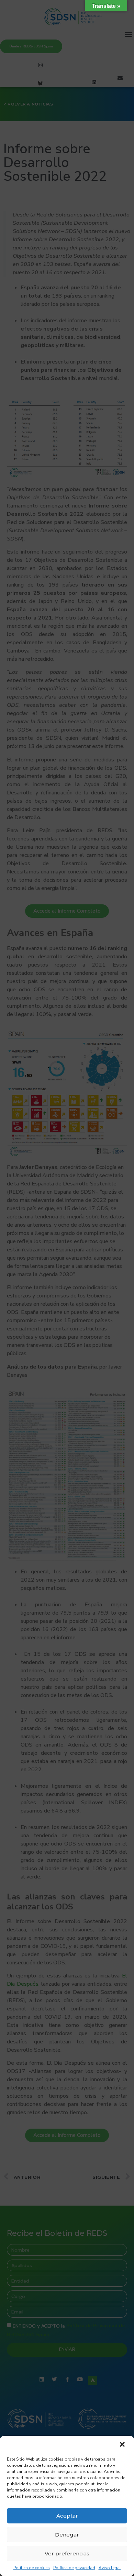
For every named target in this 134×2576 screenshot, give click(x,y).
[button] (123, 2445)
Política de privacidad (74, 2568)
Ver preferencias (67, 2553)
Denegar (67, 2535)
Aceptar (67, 2516)
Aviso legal (110, 2568)
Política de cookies (32, 2568)
